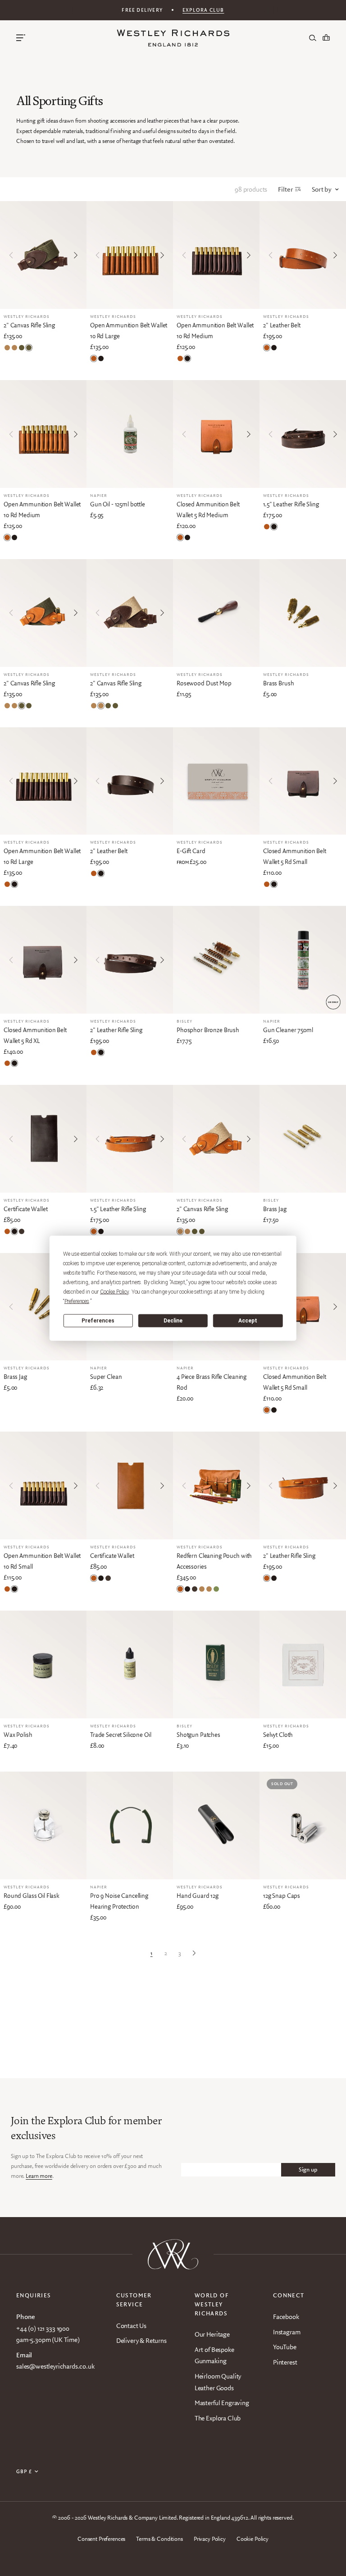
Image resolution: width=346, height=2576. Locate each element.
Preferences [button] (77, 1301)
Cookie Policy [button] (114, 1291)
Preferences (98, 1321)
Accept (248, 1321)
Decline (173, 1321)
